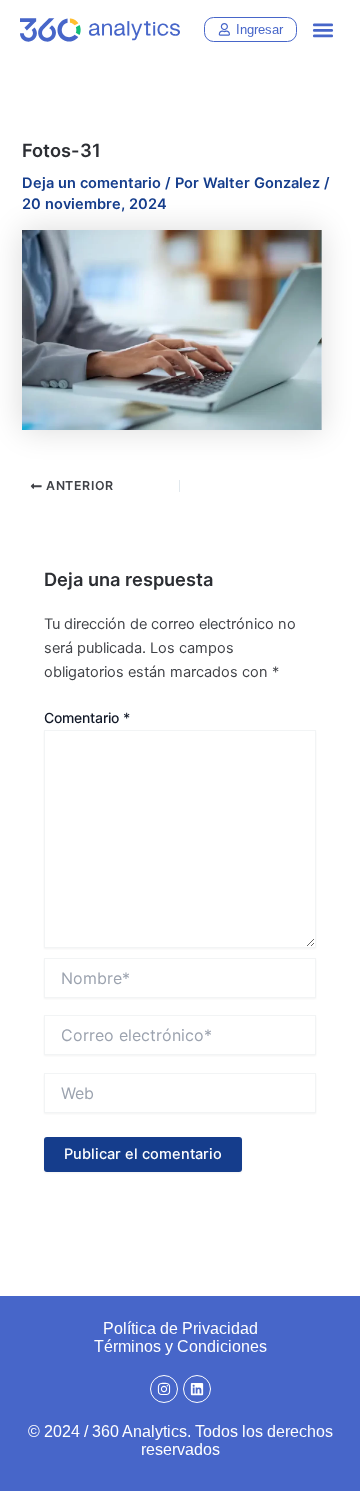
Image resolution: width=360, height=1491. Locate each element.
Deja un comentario (91, 183)
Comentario (87, 717)
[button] (323, 30)
